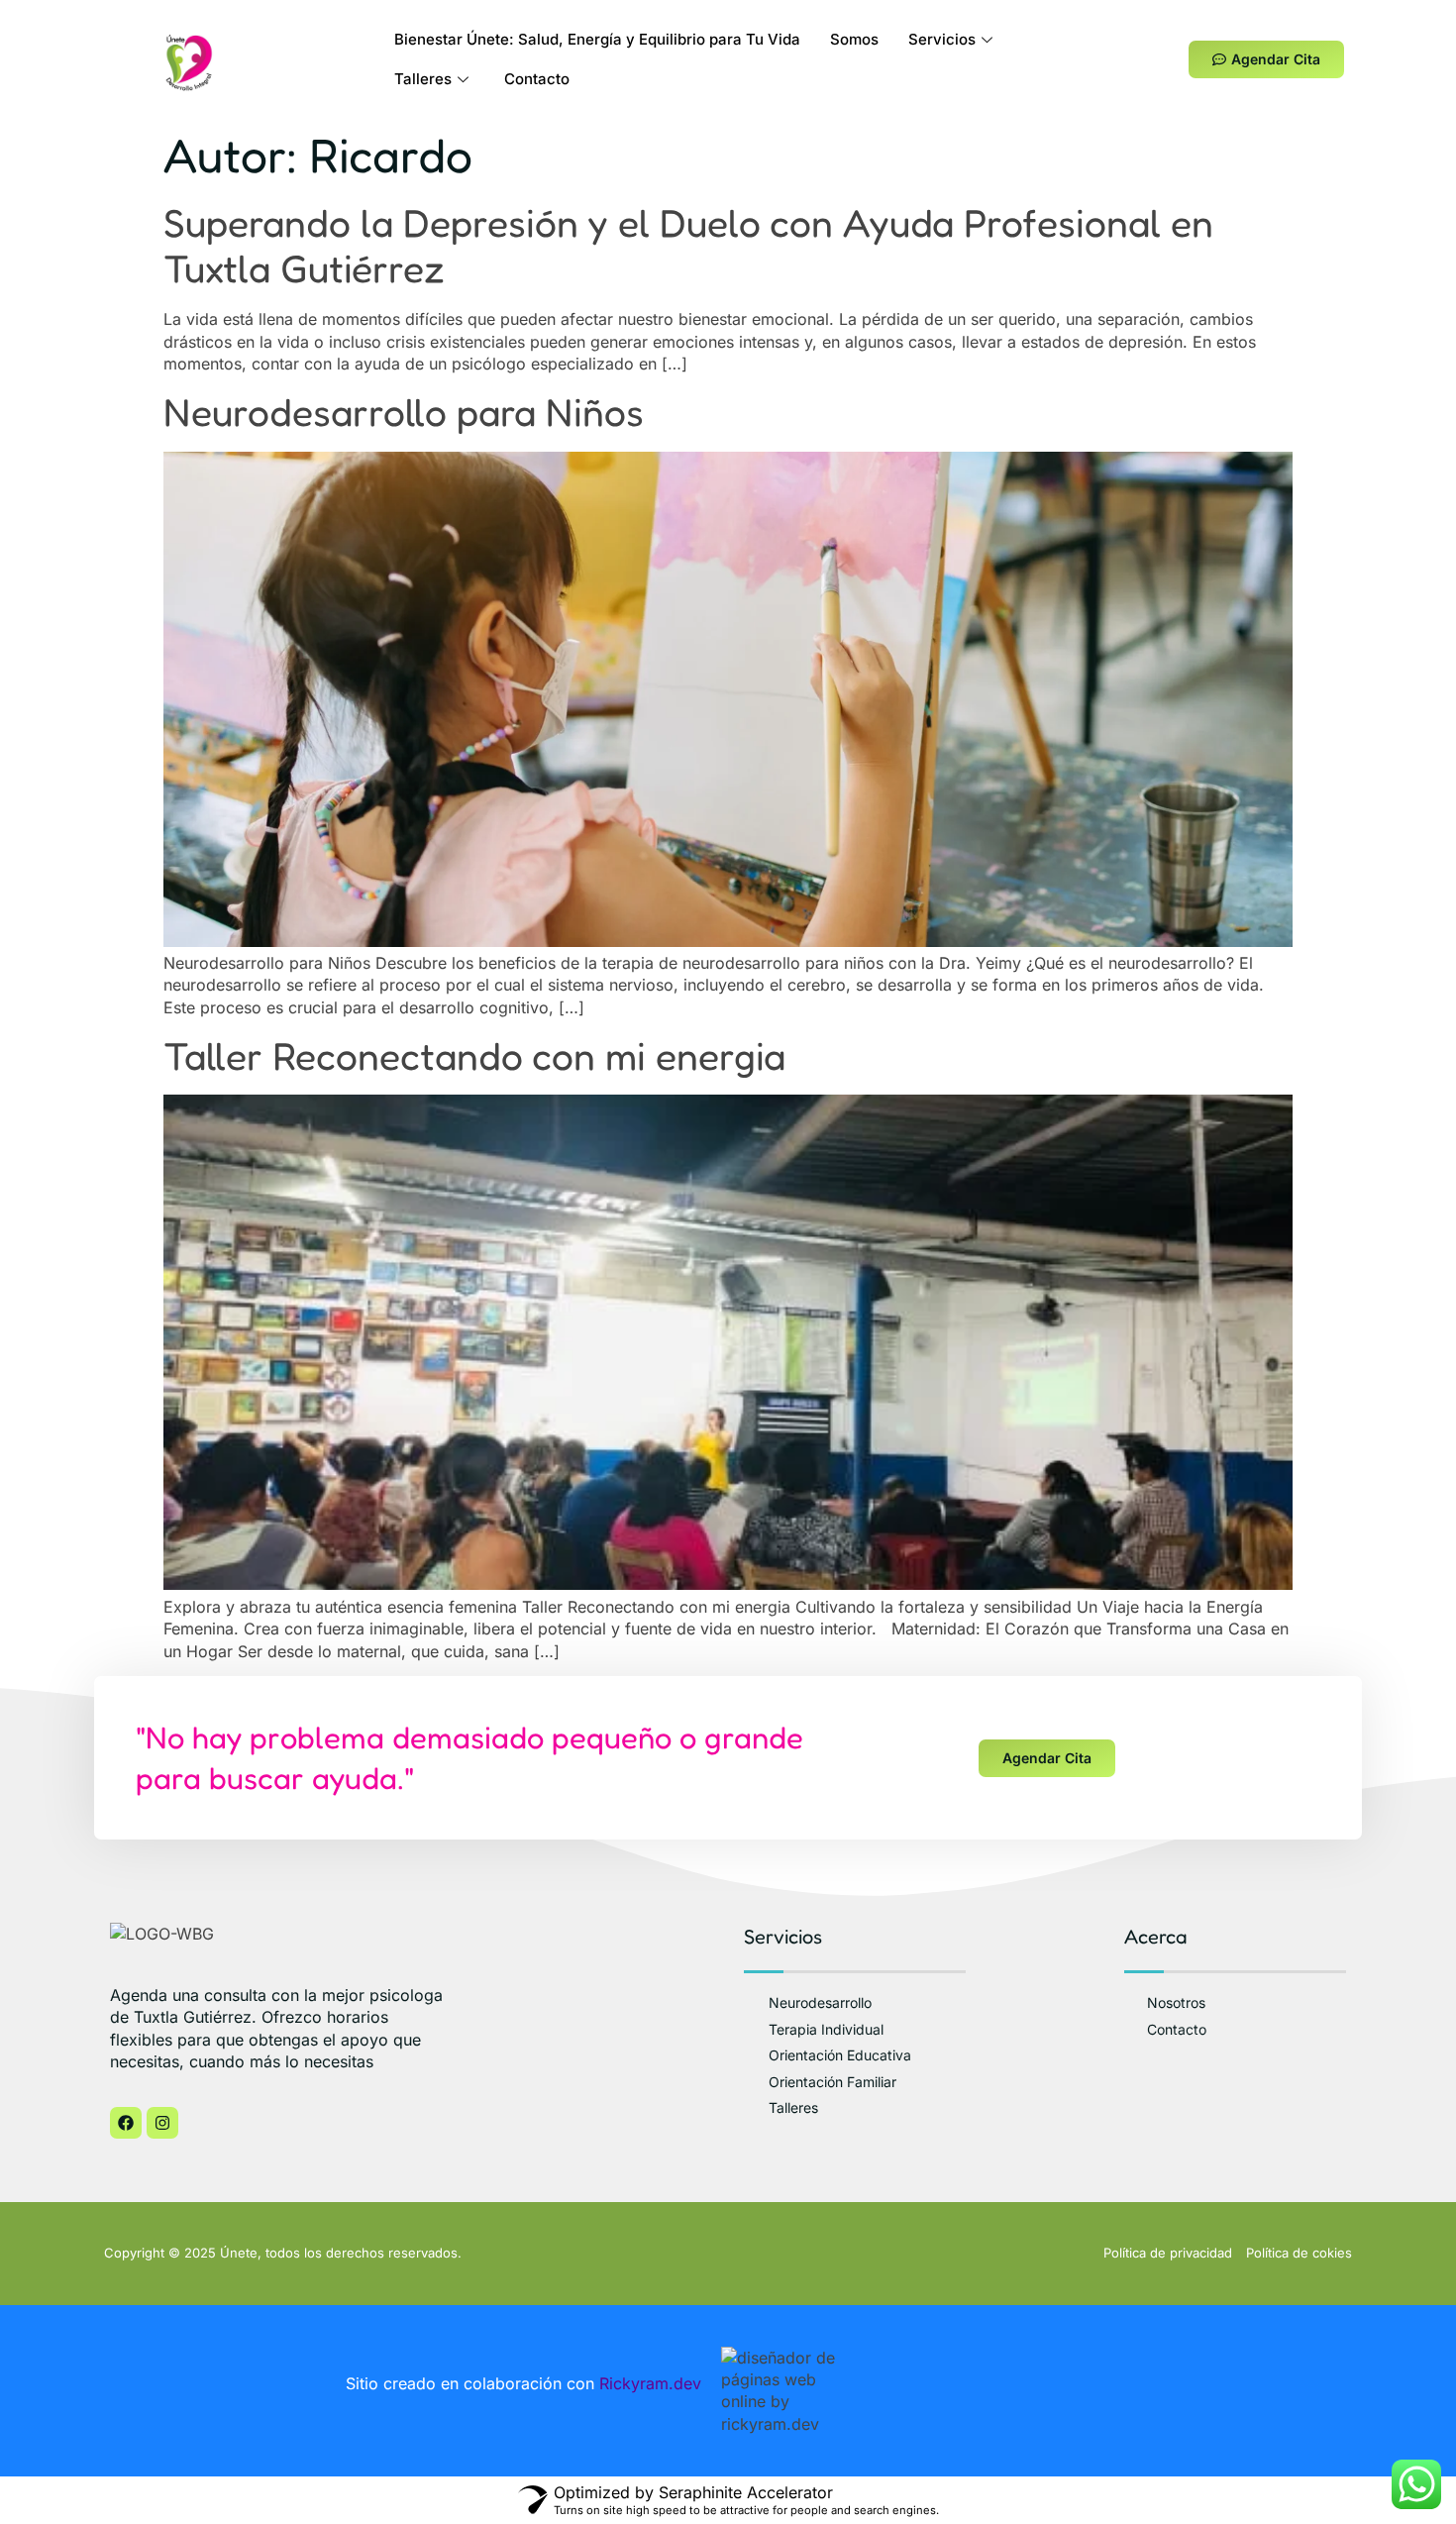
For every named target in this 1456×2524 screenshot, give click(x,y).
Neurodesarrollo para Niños (404, 412)
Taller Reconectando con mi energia (474, 1055)
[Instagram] (162, 2123)
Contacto (537, 79)
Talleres (423, 79)
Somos (854, 39)
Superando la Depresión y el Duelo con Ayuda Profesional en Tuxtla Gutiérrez (688, 246)
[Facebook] (126, 2123)
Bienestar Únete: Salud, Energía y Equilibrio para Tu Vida (597, 39)
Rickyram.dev (650, 2383)
